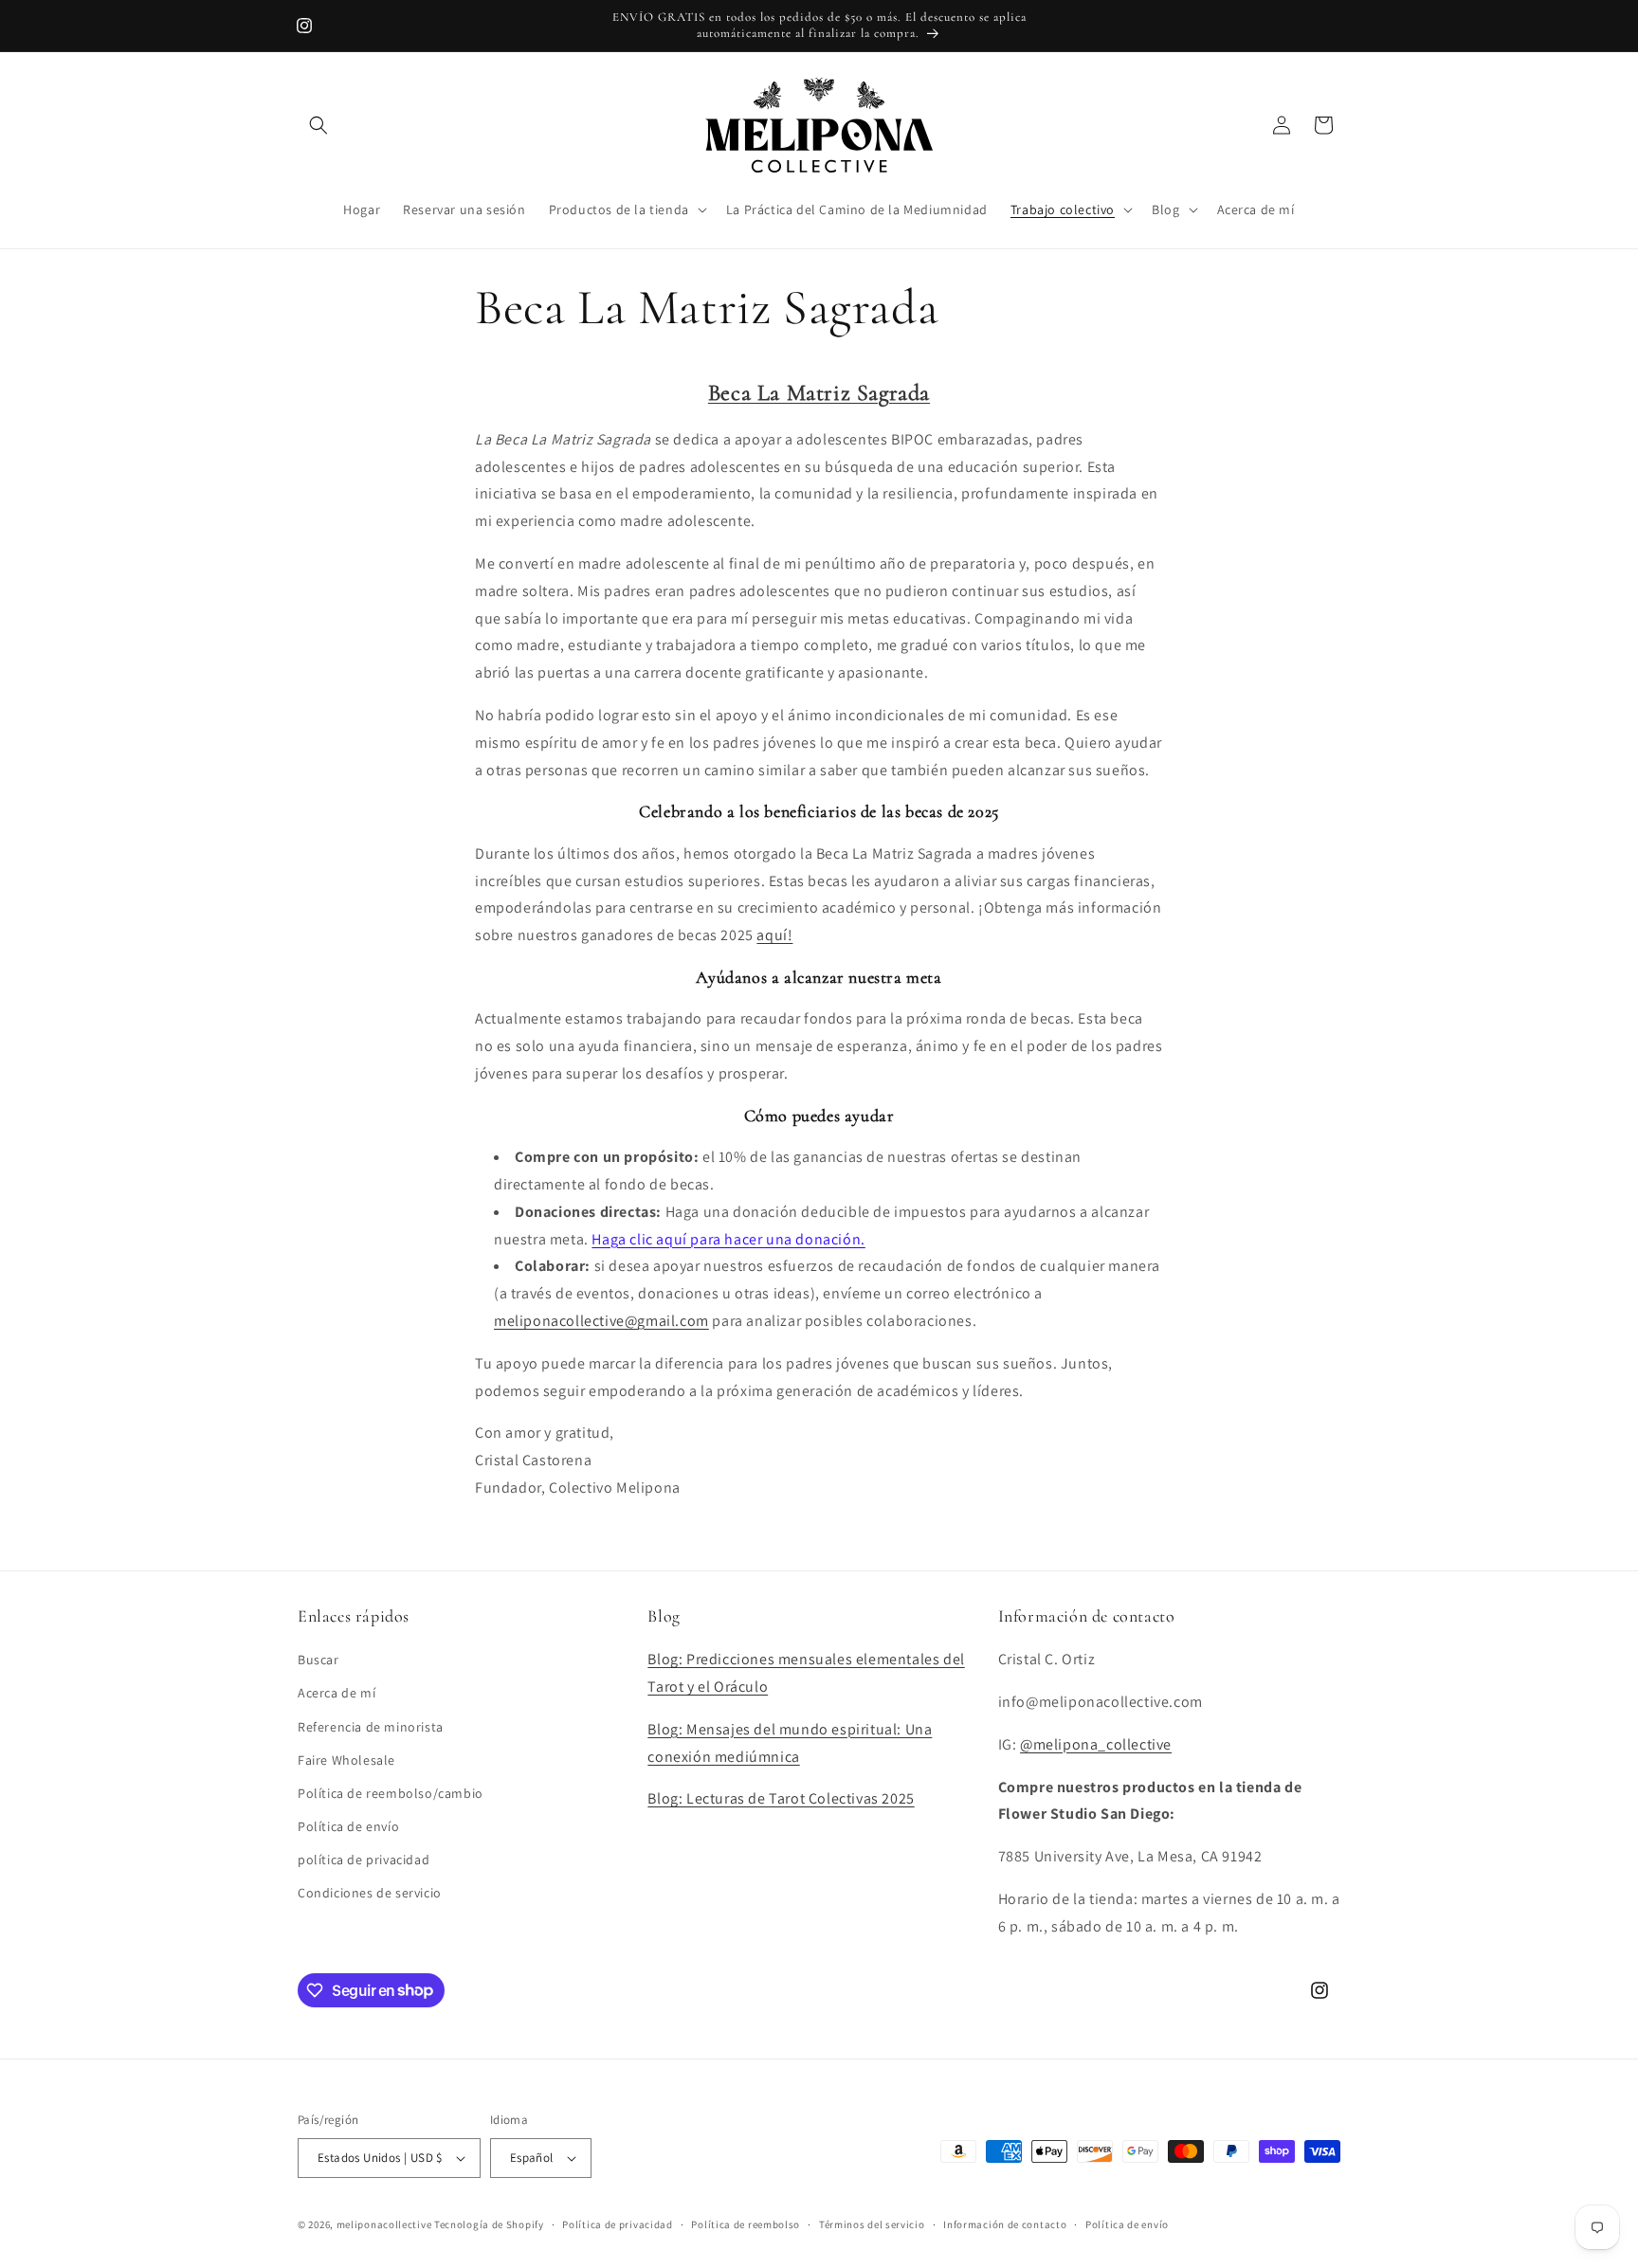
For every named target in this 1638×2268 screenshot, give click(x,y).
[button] (318, 125)
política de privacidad (364, 1860)
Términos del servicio (872, 2224)
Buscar (318, 1660)
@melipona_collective (1096, 1744)
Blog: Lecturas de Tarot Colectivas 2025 (781, 1798)
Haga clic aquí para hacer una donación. (728, 1239)
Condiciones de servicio (370, 1893)
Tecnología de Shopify (489, 2224)
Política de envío (348, 1826)
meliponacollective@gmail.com (601, 1321)
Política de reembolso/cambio (391, 1793)
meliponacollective (384, 2224)
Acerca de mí (337, 1693)
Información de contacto (1005, 2224)
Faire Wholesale (346, 1760)
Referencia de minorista (371, 1727)
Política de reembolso (746, 2224)
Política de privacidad (617, 2224)
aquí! (774, 935)
